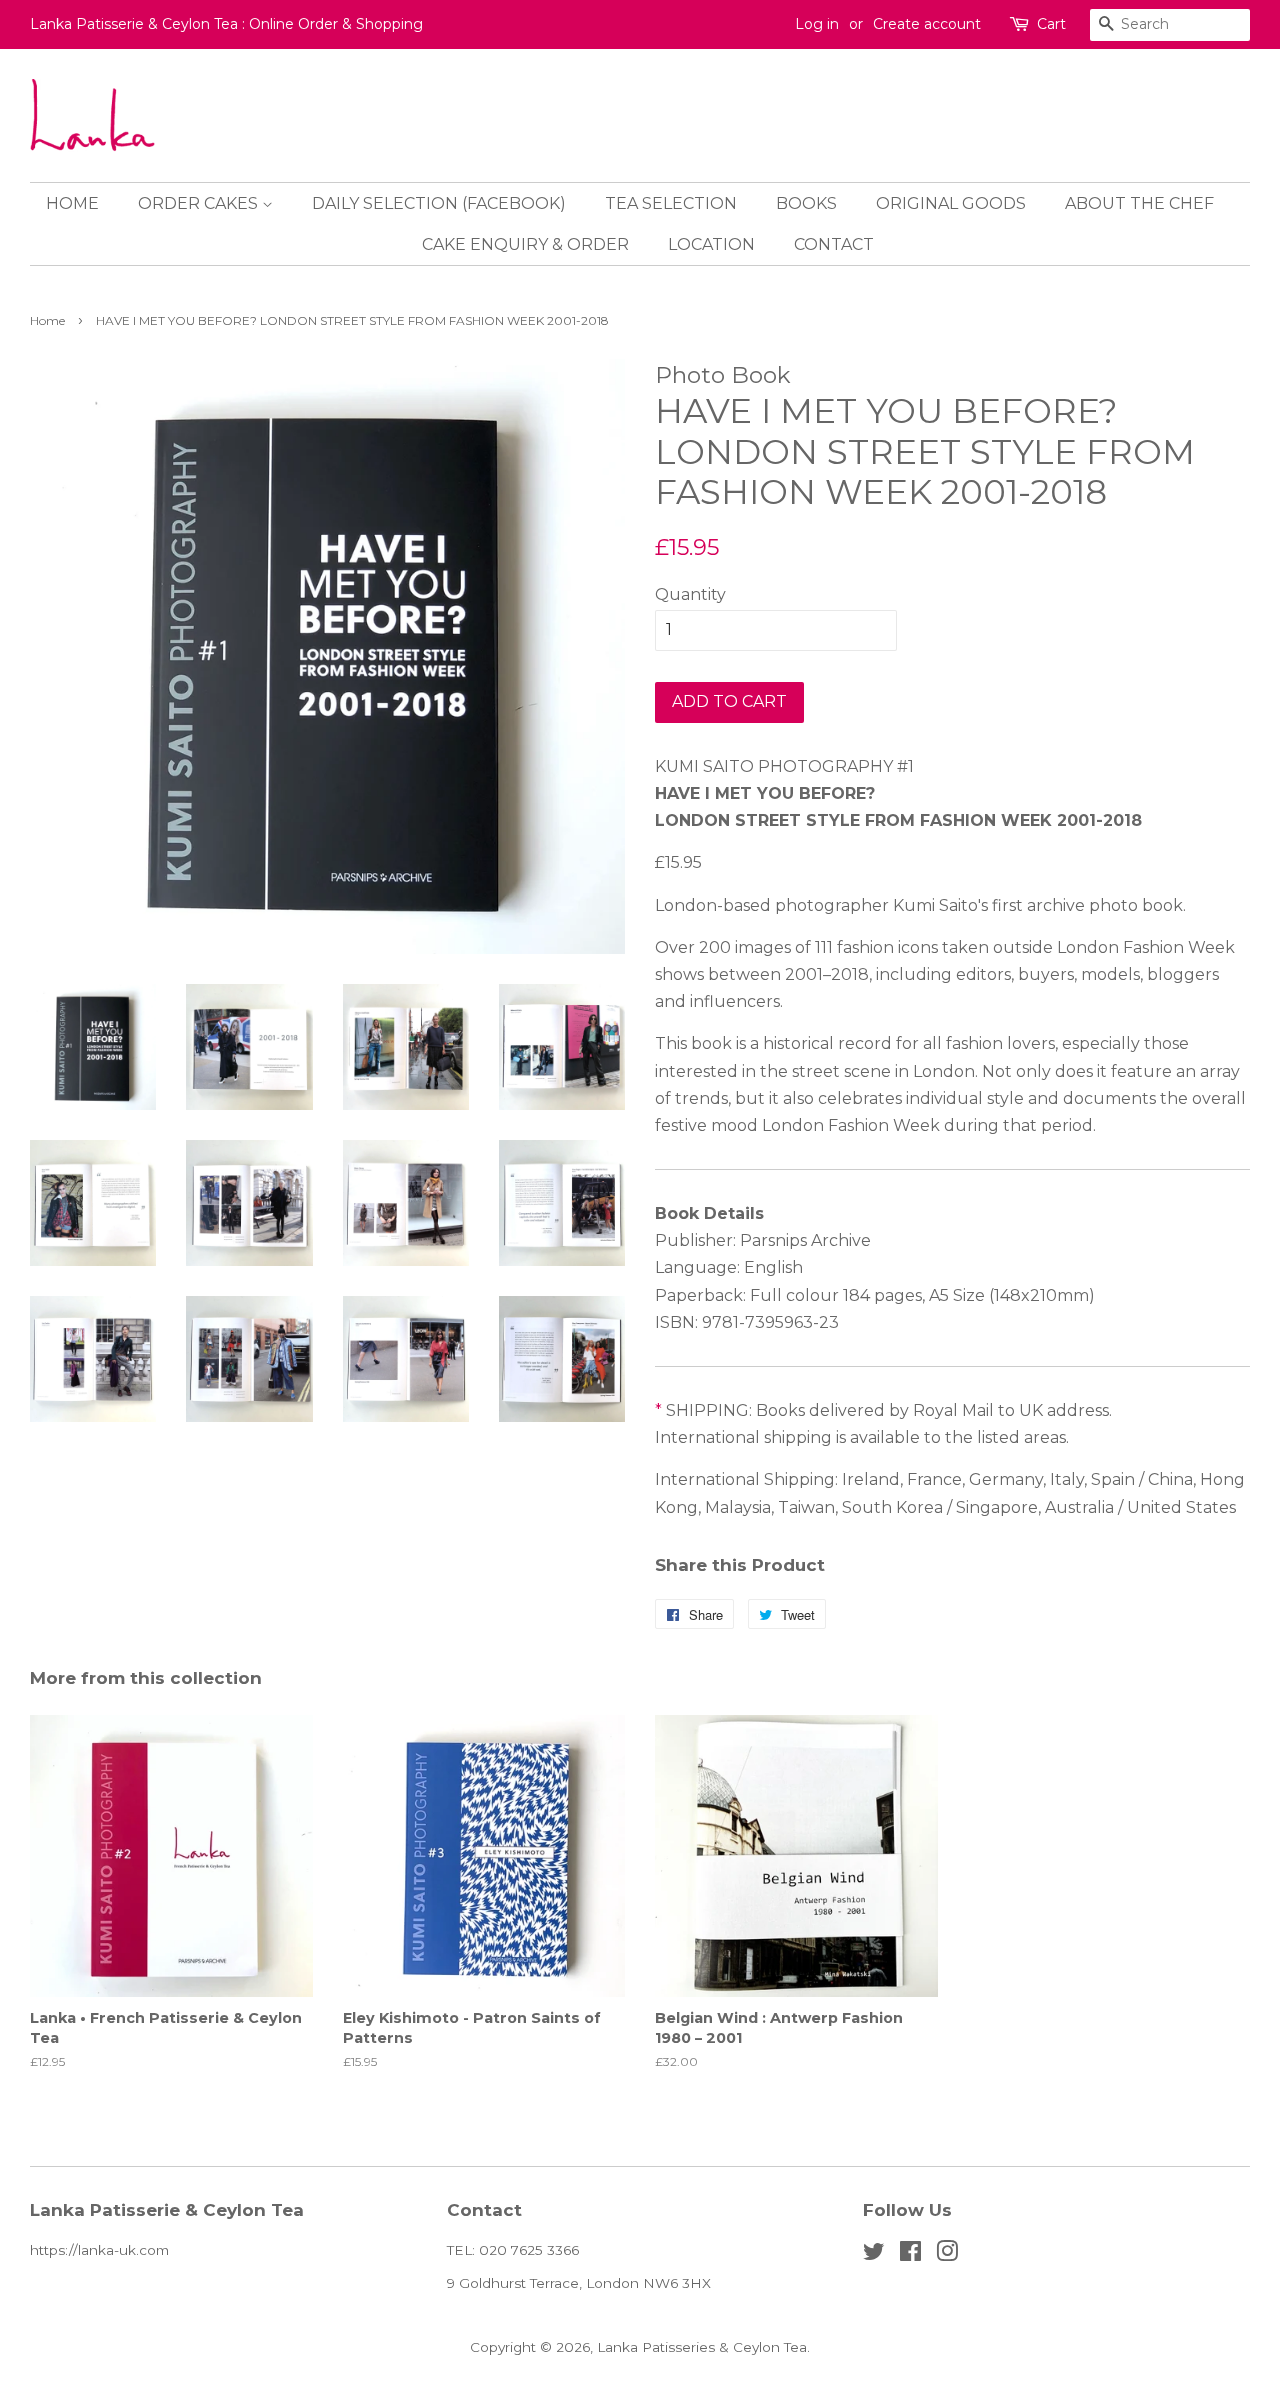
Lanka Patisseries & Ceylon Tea (702, 2347)
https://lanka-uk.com (99, 2250)
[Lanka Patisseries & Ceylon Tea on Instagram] (947, 2255)
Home (72, 203)
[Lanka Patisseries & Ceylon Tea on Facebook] (910, 2255)
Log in (817, 24)
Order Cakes (200, 203)
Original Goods (951, 203)
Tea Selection (671, 203)
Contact (834, 244)
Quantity (690, 594)
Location (711, 244)
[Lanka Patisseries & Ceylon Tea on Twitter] (874, 2255)
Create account (927, 24)
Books (806, 203)
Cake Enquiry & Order (525, 244)
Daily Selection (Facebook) (439, 203)
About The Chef (1139, 203)
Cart (1051, 24)
